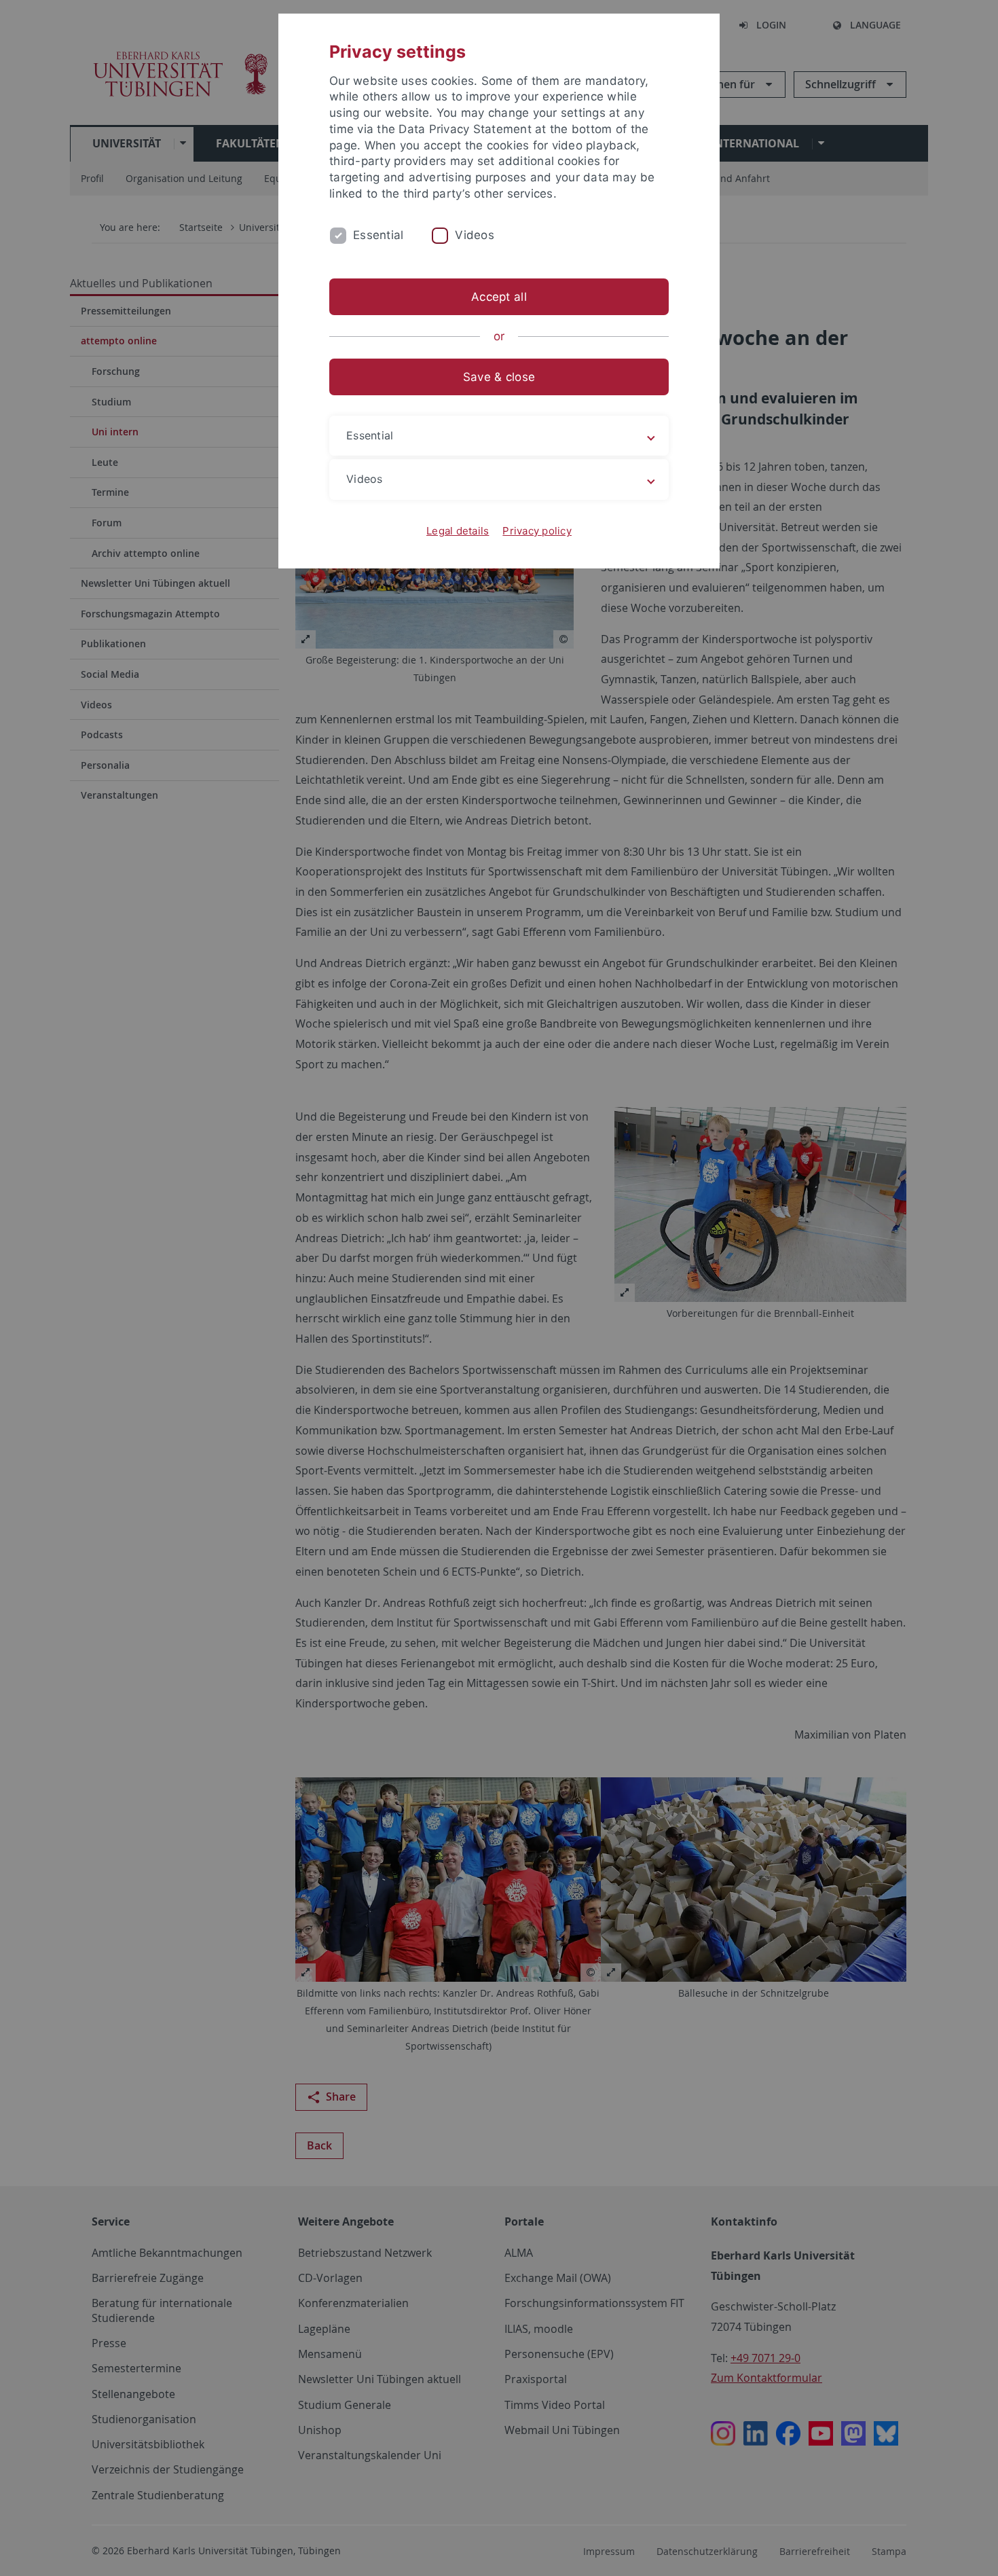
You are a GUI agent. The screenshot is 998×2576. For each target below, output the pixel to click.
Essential (378, 235)
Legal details (458, 531)
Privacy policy (537, 531)
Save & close (499, 377)
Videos (475, 235)
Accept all (499, 297)
